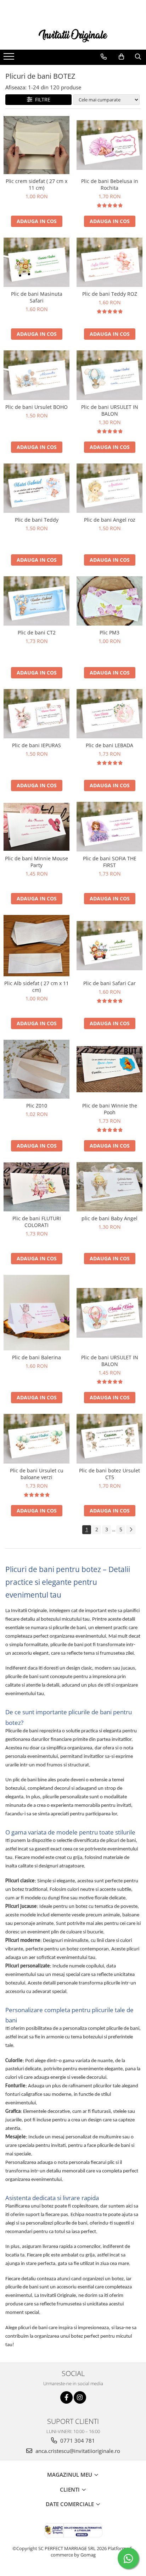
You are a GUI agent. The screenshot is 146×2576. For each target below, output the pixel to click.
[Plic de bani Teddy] (36, 488)
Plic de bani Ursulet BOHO (36, 407)
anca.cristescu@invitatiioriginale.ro (77, 2451)
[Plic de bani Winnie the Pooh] (109, 1069)
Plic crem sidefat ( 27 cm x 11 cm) (36, 184)
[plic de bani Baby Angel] (109, 1187)
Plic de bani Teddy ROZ (110, 294)
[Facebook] (66, 2397)
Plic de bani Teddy (37, 520)
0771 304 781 (77, 2441)
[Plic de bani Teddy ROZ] (109, 262)
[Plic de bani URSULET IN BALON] (109, 375)
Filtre (41, 99)
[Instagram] (80, 2397)
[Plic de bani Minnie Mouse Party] (36, 827)
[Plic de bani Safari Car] (109, 946)
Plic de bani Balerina (36, 1357)
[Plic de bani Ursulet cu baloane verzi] (36, 1439)
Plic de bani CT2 (37, 632)
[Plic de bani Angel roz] (109, 488)
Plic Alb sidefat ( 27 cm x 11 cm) (36, 987)
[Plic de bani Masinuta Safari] (36, 262)
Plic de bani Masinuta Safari (37, 297)
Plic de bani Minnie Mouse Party (36, 862)
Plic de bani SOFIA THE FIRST (110, 862)
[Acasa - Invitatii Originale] (73, 35)
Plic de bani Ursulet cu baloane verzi (37, 1474)
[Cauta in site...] (138, 57)
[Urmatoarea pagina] (131, 1530)
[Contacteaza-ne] (104, 57)
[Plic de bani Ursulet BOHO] (36, 375)
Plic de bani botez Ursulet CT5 (109, 1474)
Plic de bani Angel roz (110, 520)
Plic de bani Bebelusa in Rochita (110, 184)
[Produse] (10, 59)
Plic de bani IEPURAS (36, 745)
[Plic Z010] (36, 1069)
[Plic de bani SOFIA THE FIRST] (109, 826)
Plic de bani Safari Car (109, 983)
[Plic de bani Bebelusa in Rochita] (109, 145)
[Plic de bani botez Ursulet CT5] (109, 1439)
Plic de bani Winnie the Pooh (110, 1109)
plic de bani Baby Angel (109, 1218)
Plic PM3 (109, 632)
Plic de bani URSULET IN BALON (110, 410)
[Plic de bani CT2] (36, 601)
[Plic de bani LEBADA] (109, 714)
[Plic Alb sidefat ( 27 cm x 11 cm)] (36, 946)
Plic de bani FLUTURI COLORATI (37, 1222)
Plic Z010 (37, 1106)
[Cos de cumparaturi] (121, 57)
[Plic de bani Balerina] (36, 1313)
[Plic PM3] (109, 601)
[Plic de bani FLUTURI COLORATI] (36, 1187)
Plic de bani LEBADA (109, 745)
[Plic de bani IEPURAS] (36, 714)
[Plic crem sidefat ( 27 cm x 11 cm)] (36, 145)
